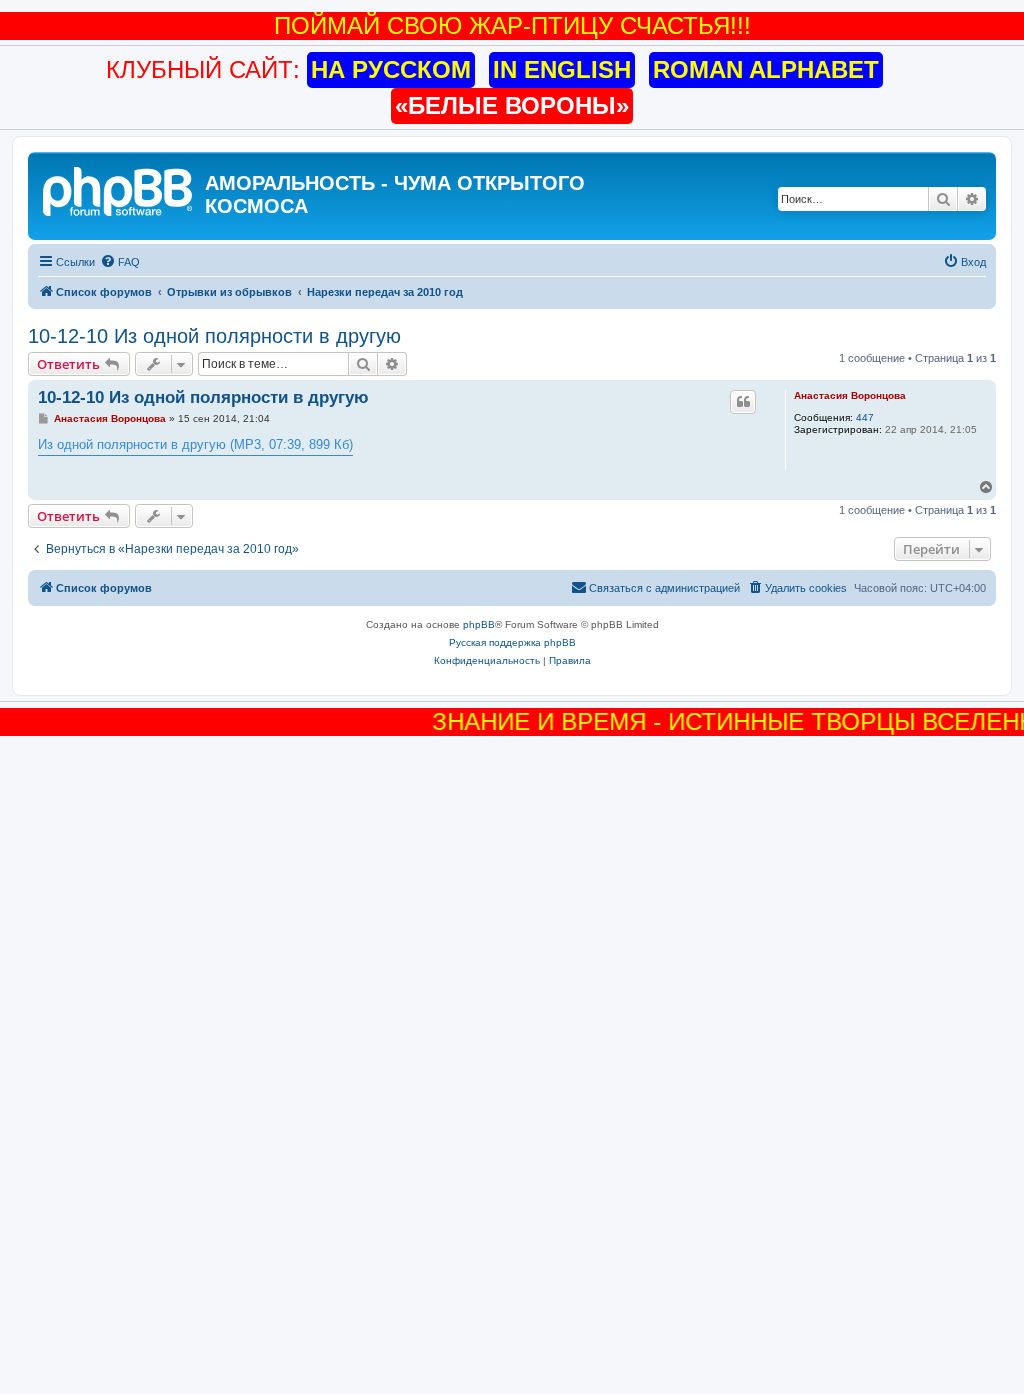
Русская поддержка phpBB (512, 642)
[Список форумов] (119, 189)
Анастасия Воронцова (850, 395)
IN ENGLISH (562, 69)
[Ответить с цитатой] (743, 402)
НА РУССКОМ (391, 69)
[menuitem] (120, 262)
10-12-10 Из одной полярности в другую (214, 336)
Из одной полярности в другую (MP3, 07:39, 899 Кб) (195, 444)
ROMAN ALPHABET (766, 69)
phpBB (479, 624)
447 (865, 417)
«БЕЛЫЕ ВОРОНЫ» (512, 105)
